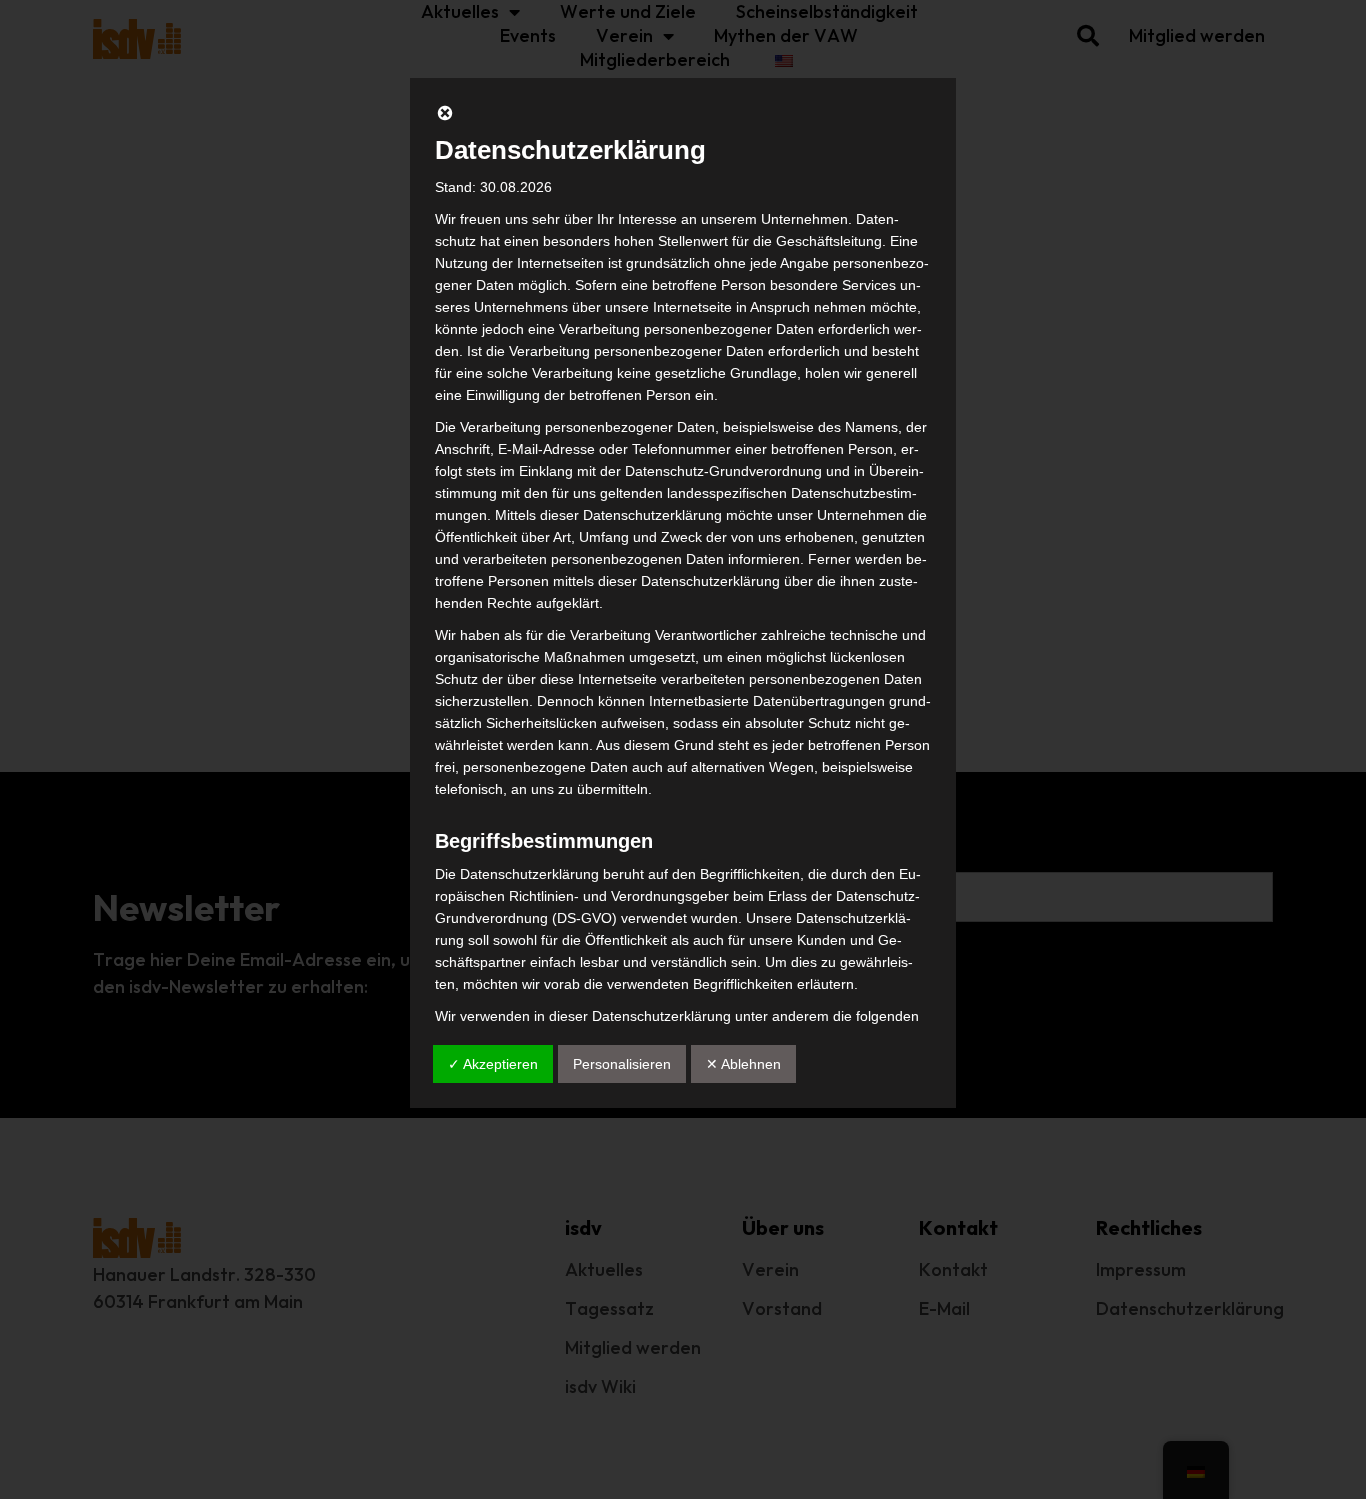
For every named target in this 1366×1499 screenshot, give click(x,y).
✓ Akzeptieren (493, 1064)
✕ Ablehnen (743, 1064)
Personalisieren (622, 1064)
